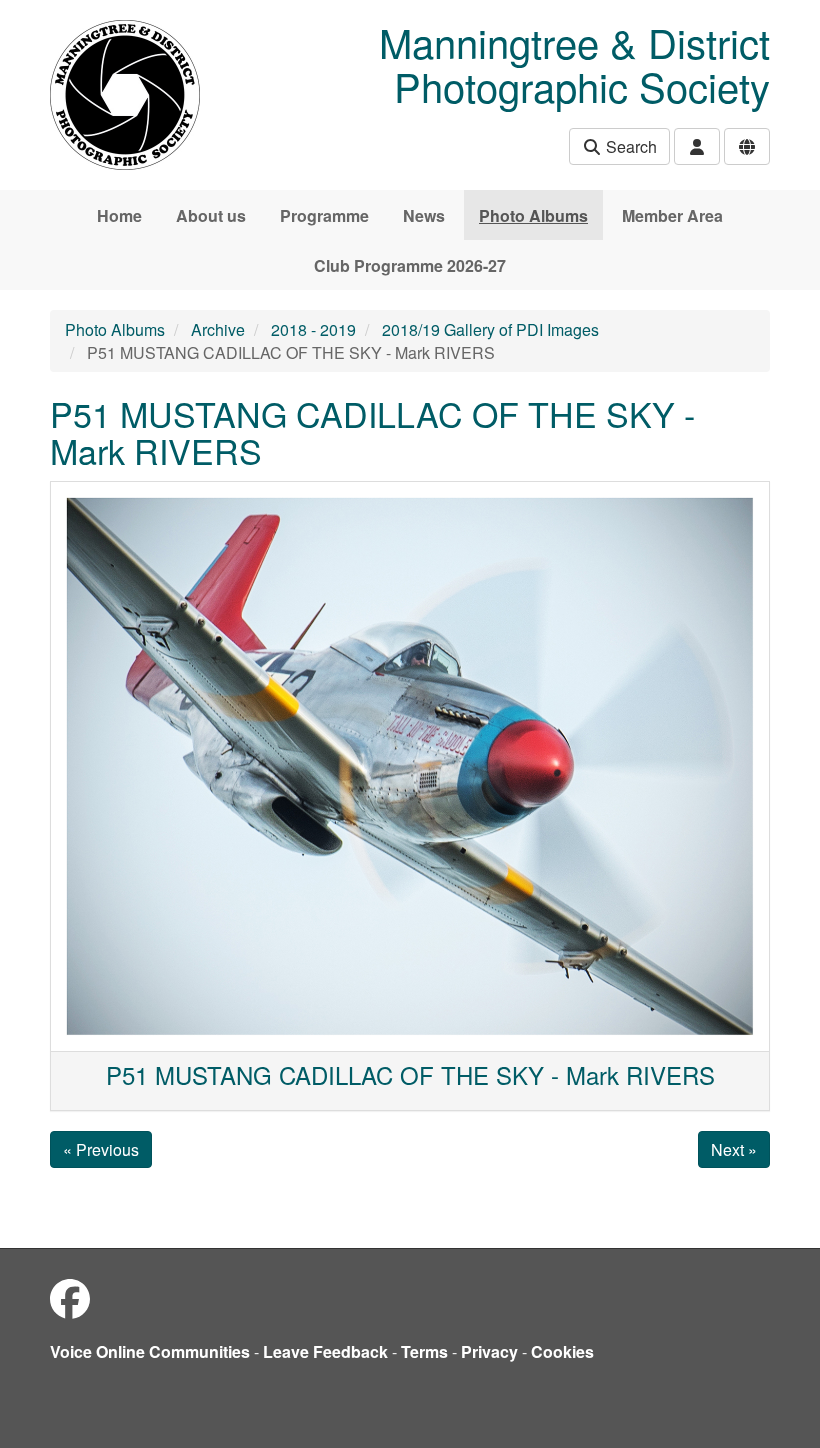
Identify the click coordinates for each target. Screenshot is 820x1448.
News (424, 215)
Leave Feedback (325, 1351)
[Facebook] (70, 1297)
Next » (734, 1149)
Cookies (562, 1351)
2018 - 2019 (313, 329)
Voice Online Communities (150, 1351)
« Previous (101, 1149)
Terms (424, 1351)
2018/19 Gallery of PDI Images (490, 329)
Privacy (489, 1351)
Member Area (672, 215)
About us (211, 215)
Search (629, 146)
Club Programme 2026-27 (410, 265)
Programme (324, 215)
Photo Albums (533, 215)
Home (119, 215)
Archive (218, 329)
